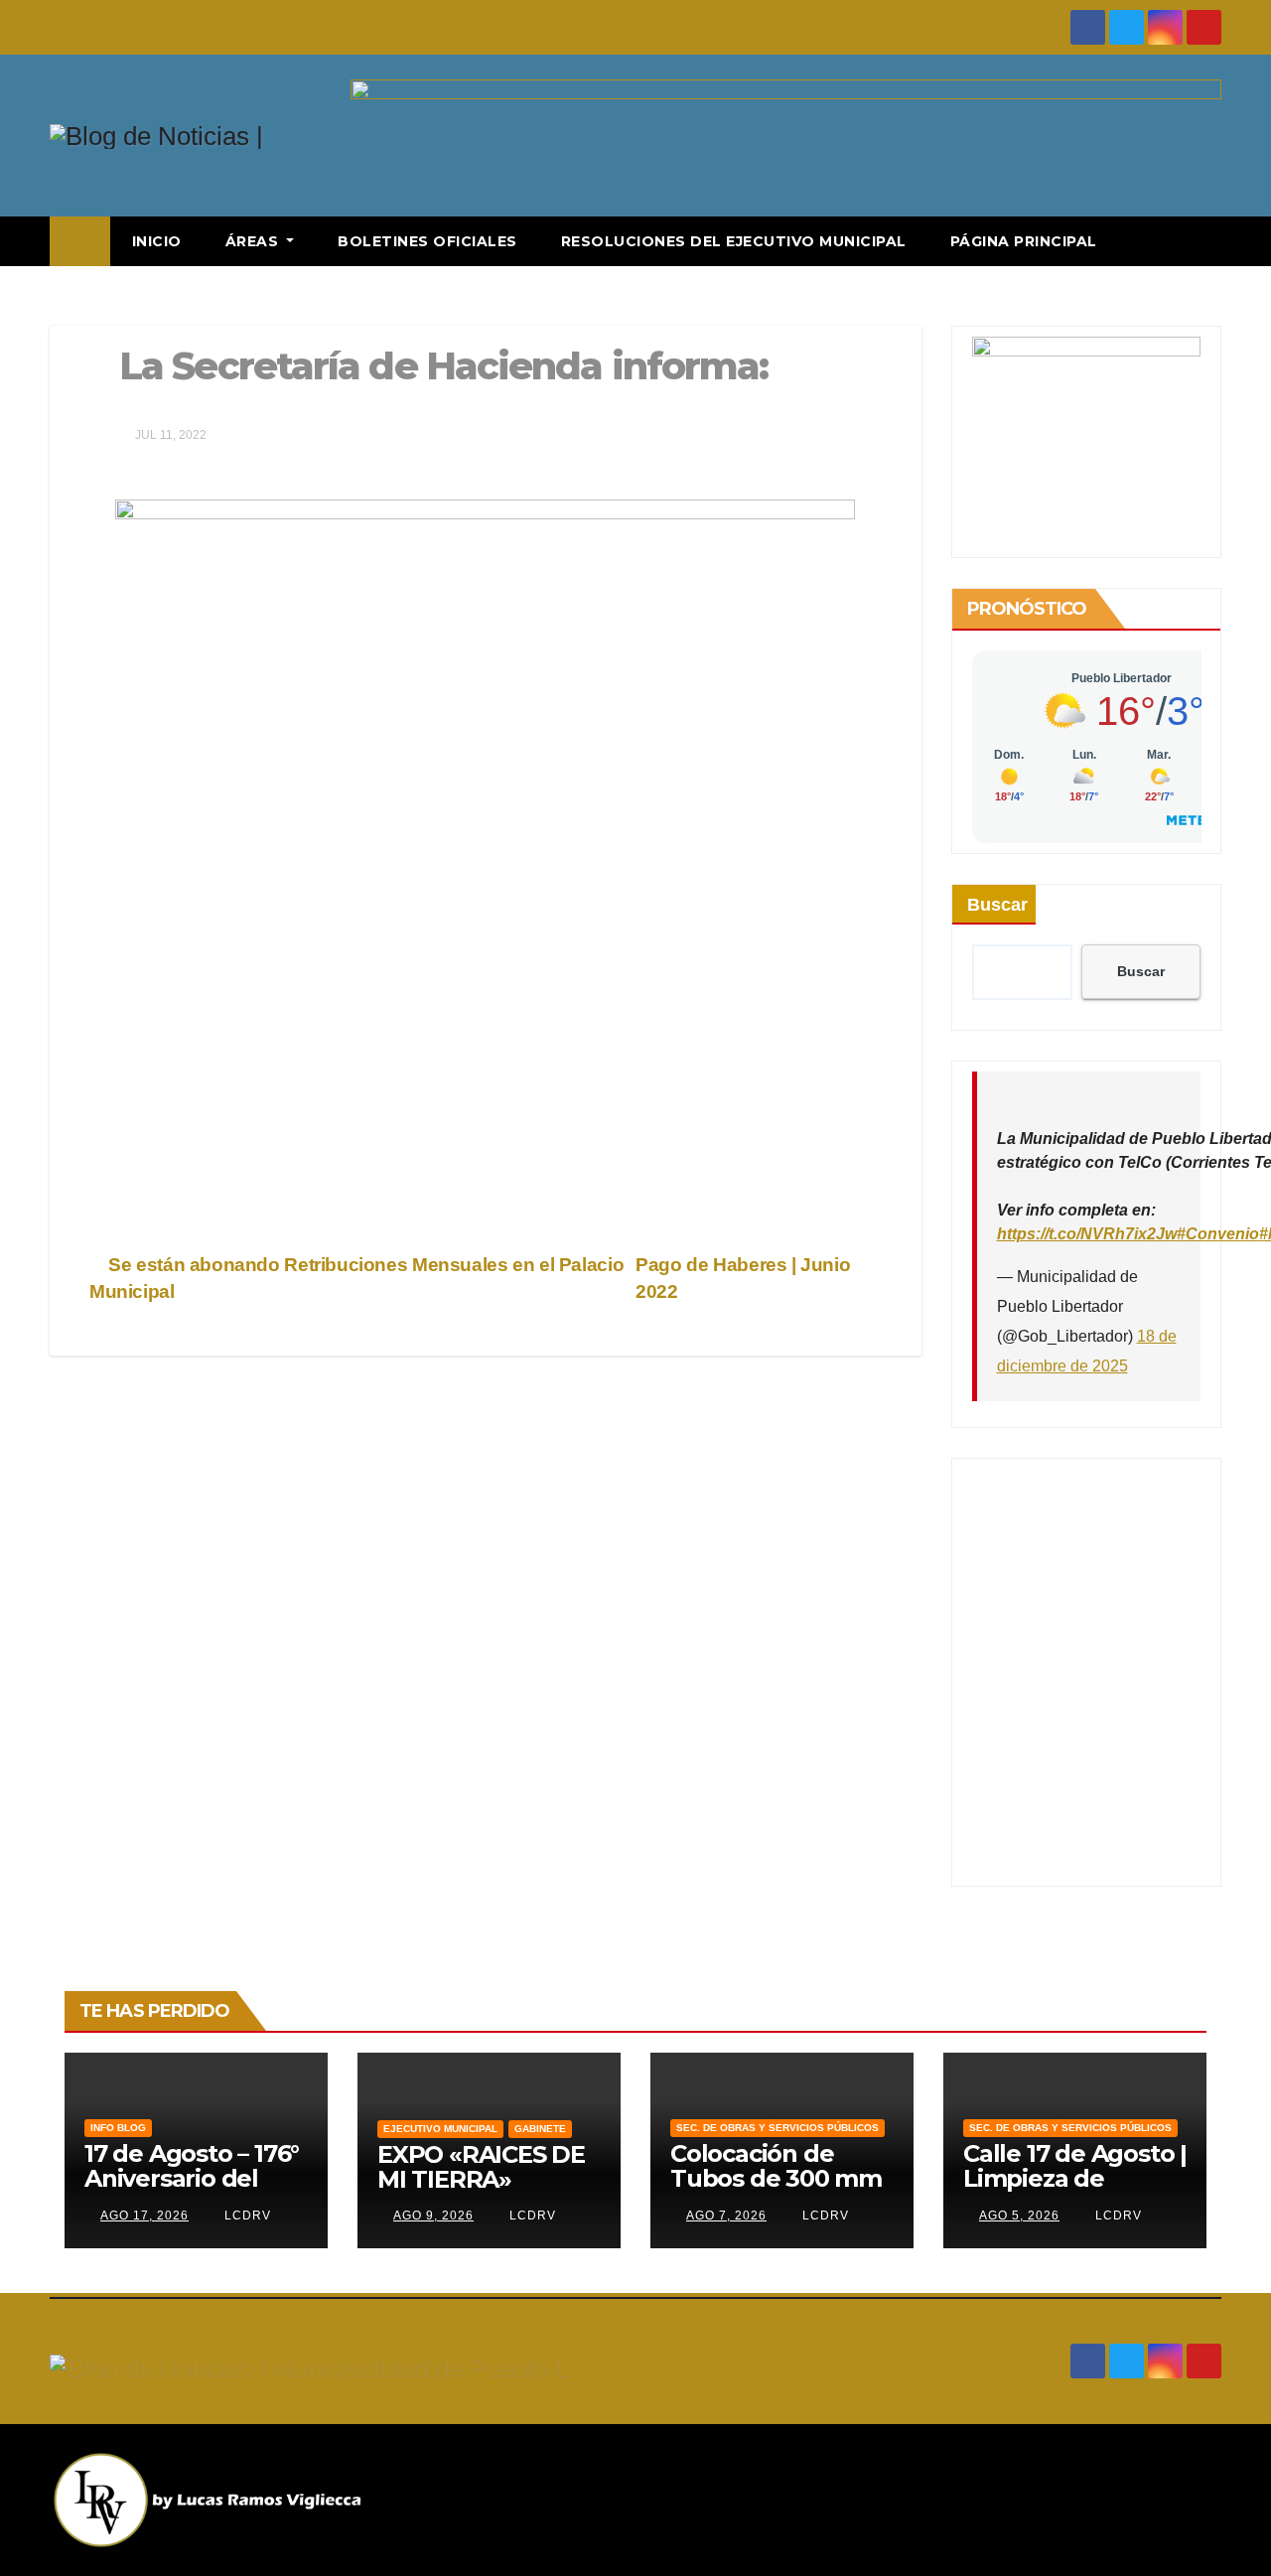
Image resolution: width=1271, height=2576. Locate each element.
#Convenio (1218, 1234)
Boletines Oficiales (427, 241)
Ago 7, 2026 (726, 2216)
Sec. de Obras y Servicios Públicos (777, 2128)
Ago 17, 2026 (144, 2216)
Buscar (997, 905)
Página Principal (1024, 241)
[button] (1207, 241)
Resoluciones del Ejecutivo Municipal (734, 241)
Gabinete (540, 2129)
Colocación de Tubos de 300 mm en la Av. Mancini (776, 2178)
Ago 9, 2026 (433, 2216)
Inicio (157, 241)
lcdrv (246, 2216)
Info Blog (118, 2128)
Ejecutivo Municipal (440, 2129)
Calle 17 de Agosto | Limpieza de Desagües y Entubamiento (1075, 2191)
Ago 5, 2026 (1019, 2216)
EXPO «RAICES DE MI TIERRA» (481, 2167)
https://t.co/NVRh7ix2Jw (1087, 1234)
